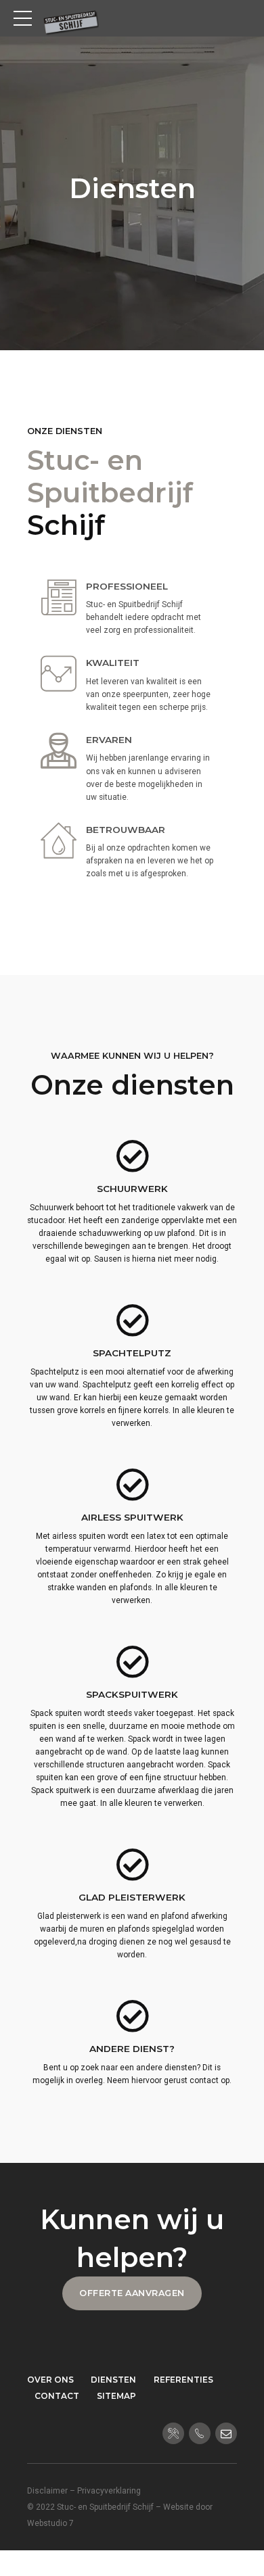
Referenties (183, 2380)
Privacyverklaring (109, 2491)
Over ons (50, 2380)
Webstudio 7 (50, 2523)
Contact (57, 2396)
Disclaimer (47, 2491)
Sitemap (116, 2396)
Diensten (113, 2380)
